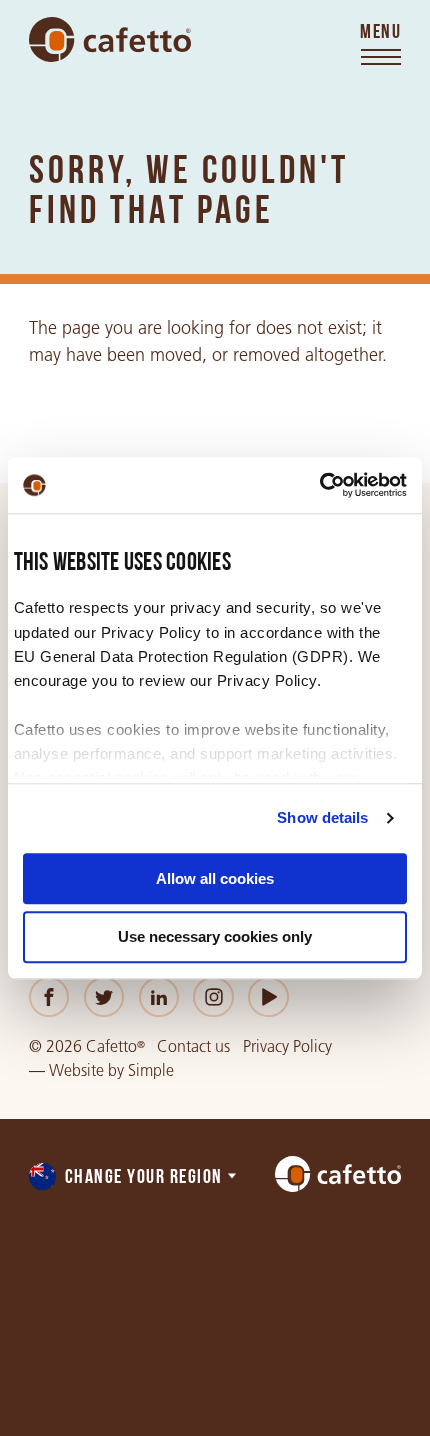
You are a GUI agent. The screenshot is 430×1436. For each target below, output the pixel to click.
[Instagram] (213, 997)
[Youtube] (268, 997)
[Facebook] (49, 997)
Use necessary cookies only (215, 937)
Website (76, 1070)
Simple (151, 1070)
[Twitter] (104, 997)
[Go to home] (110, 40)
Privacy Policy (287, 1046)
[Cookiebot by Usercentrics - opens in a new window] (319, 485)
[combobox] (134, 1178)
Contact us (193, 1046)
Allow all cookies (215, 878)
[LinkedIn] (159, 997)
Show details (322, 817)
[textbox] (134, 1178)
